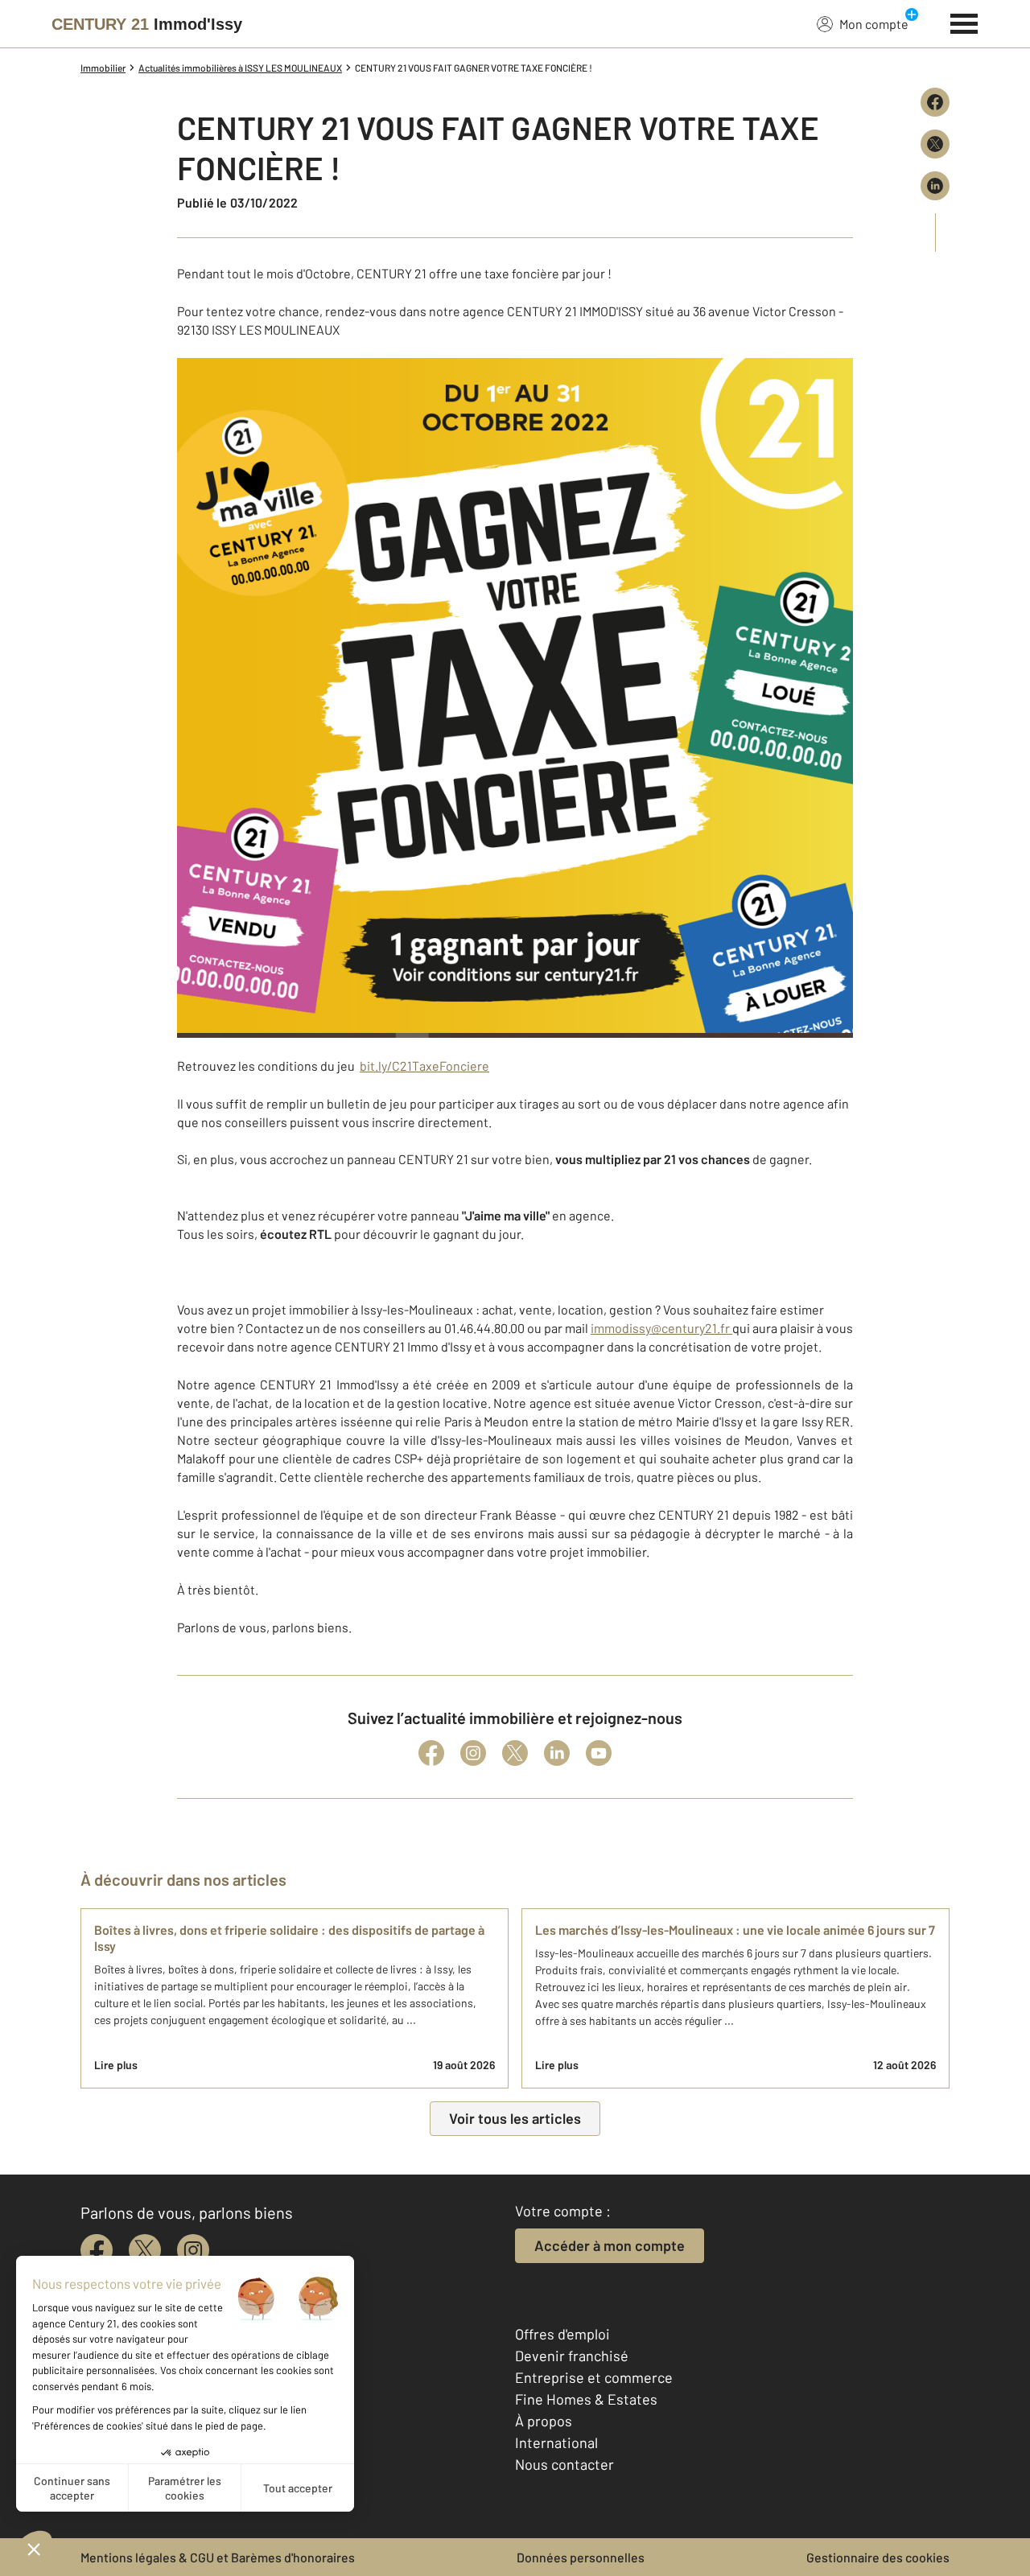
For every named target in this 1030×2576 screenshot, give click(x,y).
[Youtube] (599, 1753)
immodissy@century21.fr (661, 1328)
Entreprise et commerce (594, 2377)
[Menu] (964, 22)
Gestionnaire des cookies (878, 2557)
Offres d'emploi (562, 2334)
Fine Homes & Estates (586, 2399)
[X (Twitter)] (515, 1753)
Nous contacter (564, 2464)
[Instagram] (473, 1753)
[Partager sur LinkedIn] (935, 186)
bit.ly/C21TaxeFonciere (424, 1066)
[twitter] (145, 2250)
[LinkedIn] (557, 1753)
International (556, 2442)
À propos (544, 2421)
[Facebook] (431, 1753)
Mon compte (874, 24)
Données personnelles (581, 2557)
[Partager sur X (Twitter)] (935, 144)
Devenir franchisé (572, 2356)
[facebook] (97, 2250)
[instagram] (193, 2250)
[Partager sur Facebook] (935, 102)
